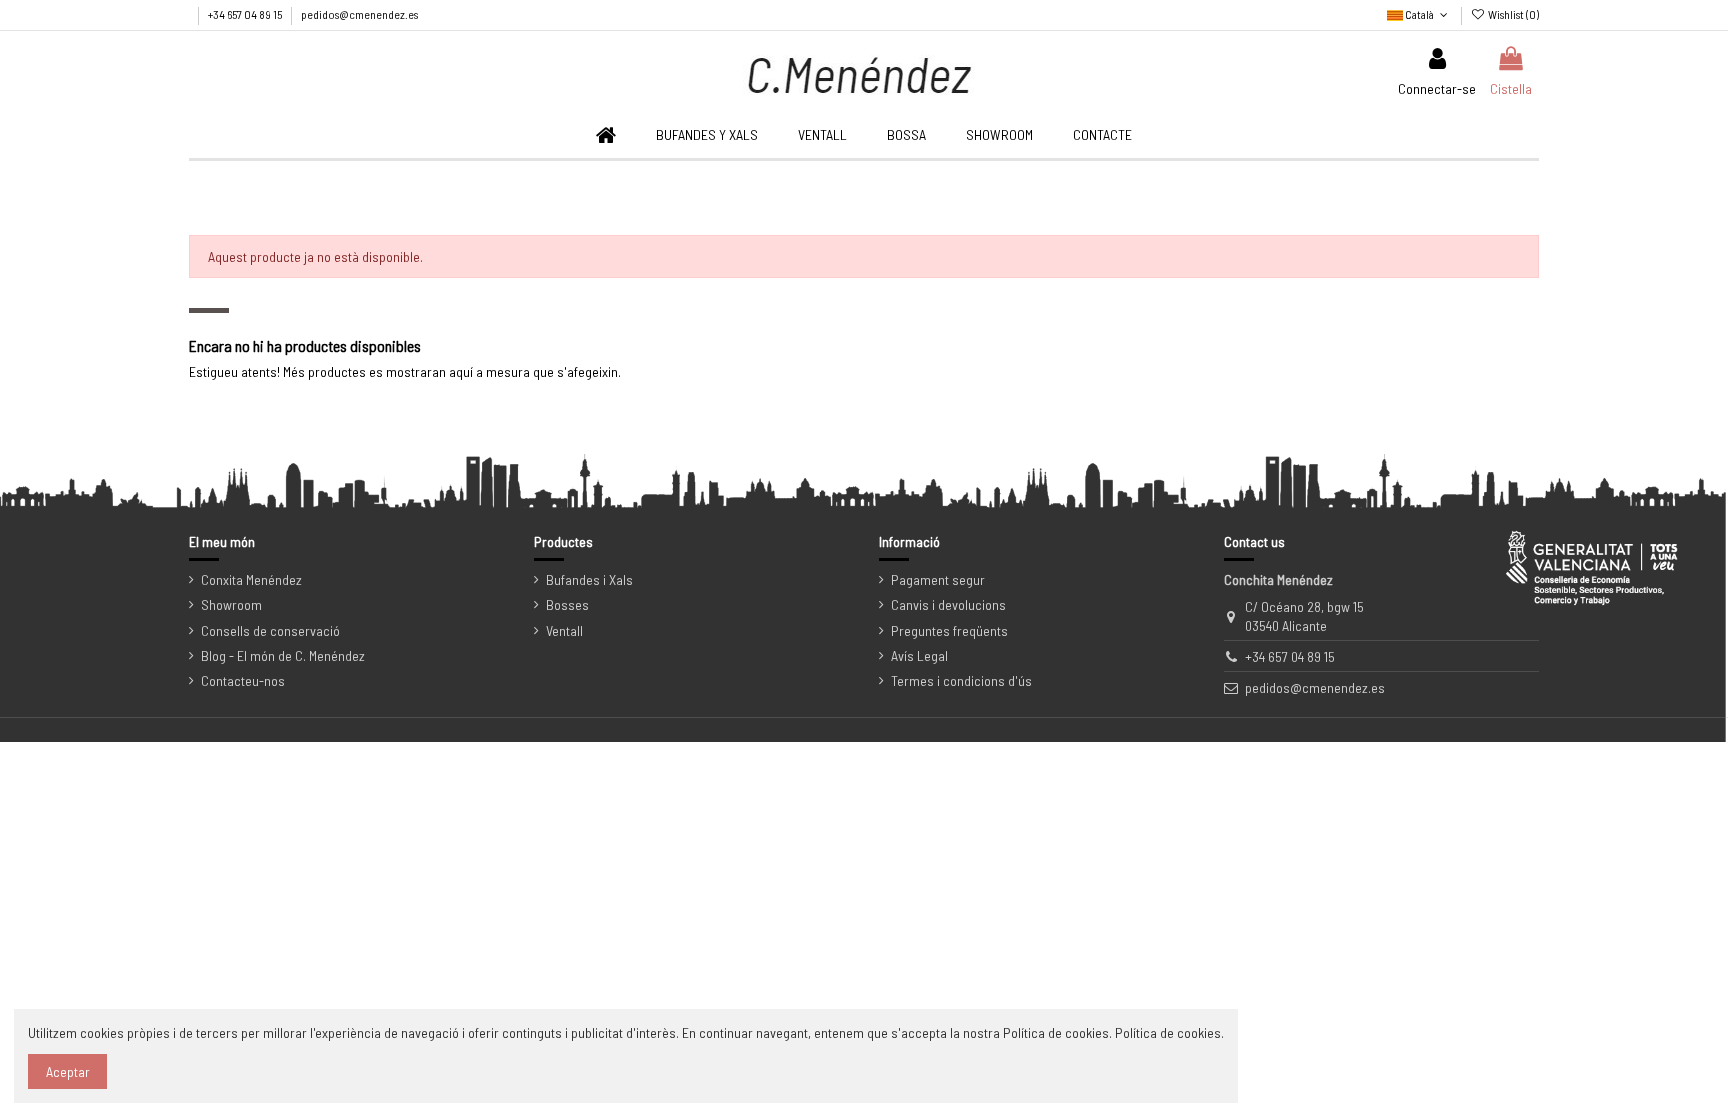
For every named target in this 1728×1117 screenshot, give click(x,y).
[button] (822, 135)
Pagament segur (938, 579)
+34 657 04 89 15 (246, 14)
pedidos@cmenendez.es (359, 14)
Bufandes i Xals (589, 579)
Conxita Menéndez (251, 579)
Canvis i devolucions (948, 604)
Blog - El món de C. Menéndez (283, 655)
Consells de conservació (270, 630)
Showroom (231, 604)
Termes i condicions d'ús (961, 680)
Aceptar (68, 1071)
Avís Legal (919, 655)
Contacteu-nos (243, 680)
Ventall (564, 630)
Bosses (567, 604)
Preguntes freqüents (949, 630)
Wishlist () (1512, 14)
